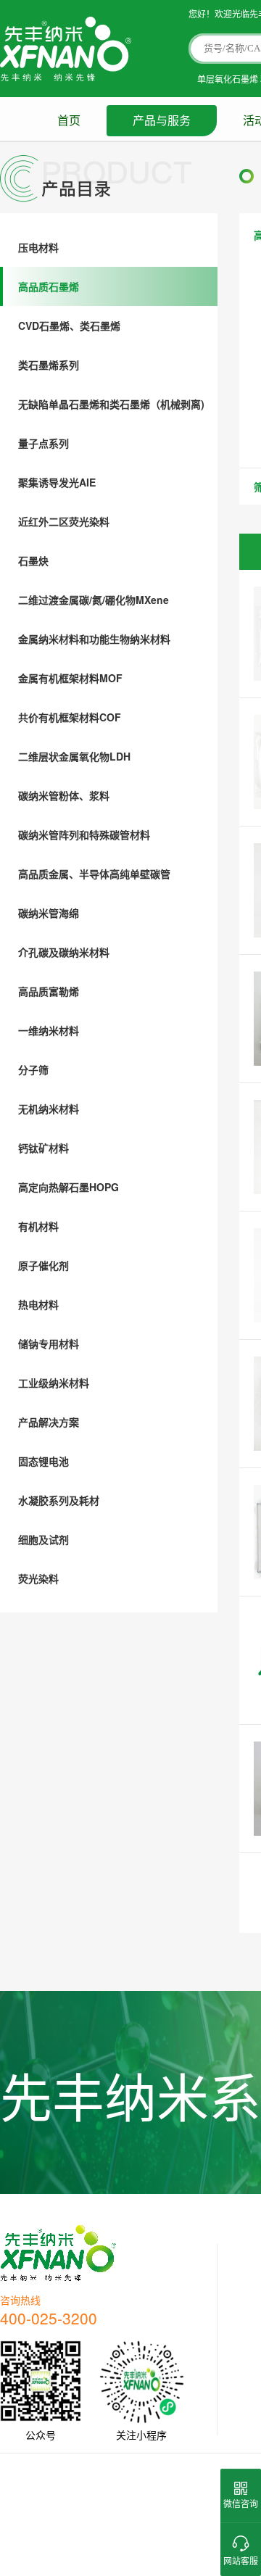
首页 (69, 121)
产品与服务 (162, 121)
